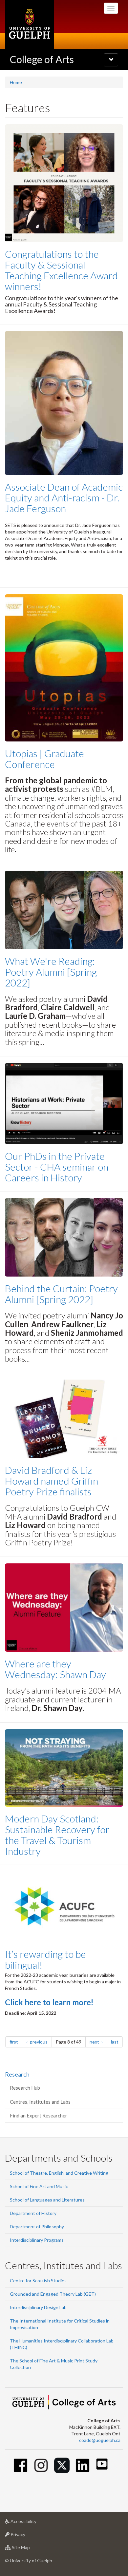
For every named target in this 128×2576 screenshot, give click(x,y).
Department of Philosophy (37, 2227)
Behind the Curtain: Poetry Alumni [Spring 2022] (61, 1294)
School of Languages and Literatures (47, 2200)
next (98, 2042)
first (16, 2042)
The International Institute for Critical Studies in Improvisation (60, 2324)
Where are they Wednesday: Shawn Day (55, 1669)
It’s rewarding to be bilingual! (45, 1959)
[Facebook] (21, 2465)
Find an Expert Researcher (39, 2115)
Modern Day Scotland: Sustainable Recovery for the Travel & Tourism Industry (57, 1835)
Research (17, 2074)
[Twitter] (62, 2465)
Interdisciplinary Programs (37, 2240)
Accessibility (33, 2523)
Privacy (28, 2536)
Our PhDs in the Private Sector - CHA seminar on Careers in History (57, 1167)
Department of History (33, 2213)
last (117, 2042)
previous (40, 2042)
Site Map (31, 2549)
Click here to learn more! (49, 2002)
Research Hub (25, 2088)
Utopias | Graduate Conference (44, 759)
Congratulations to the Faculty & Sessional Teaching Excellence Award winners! (61, 270)
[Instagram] (41, 2465)
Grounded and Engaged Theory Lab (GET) (53, 2294)
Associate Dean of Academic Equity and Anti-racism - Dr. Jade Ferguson (64, 497)
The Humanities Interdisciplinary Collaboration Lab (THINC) (62, 2344)
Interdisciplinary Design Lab (38, 2307)
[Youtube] (102, 2464)
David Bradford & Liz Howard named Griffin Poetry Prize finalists (52, 1481)
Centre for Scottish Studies (38, 2280)
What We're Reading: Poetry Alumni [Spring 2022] (51, 972)
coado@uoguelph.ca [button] (100, 2440)
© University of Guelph (29, 2560)
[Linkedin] (83, 2465)
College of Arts (42, 59)
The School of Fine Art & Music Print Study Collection (54, 2364)
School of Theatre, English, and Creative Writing (59, 2173)
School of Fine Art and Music (39, 2186)
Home (16, 82)
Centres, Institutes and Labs (40, 2102)
